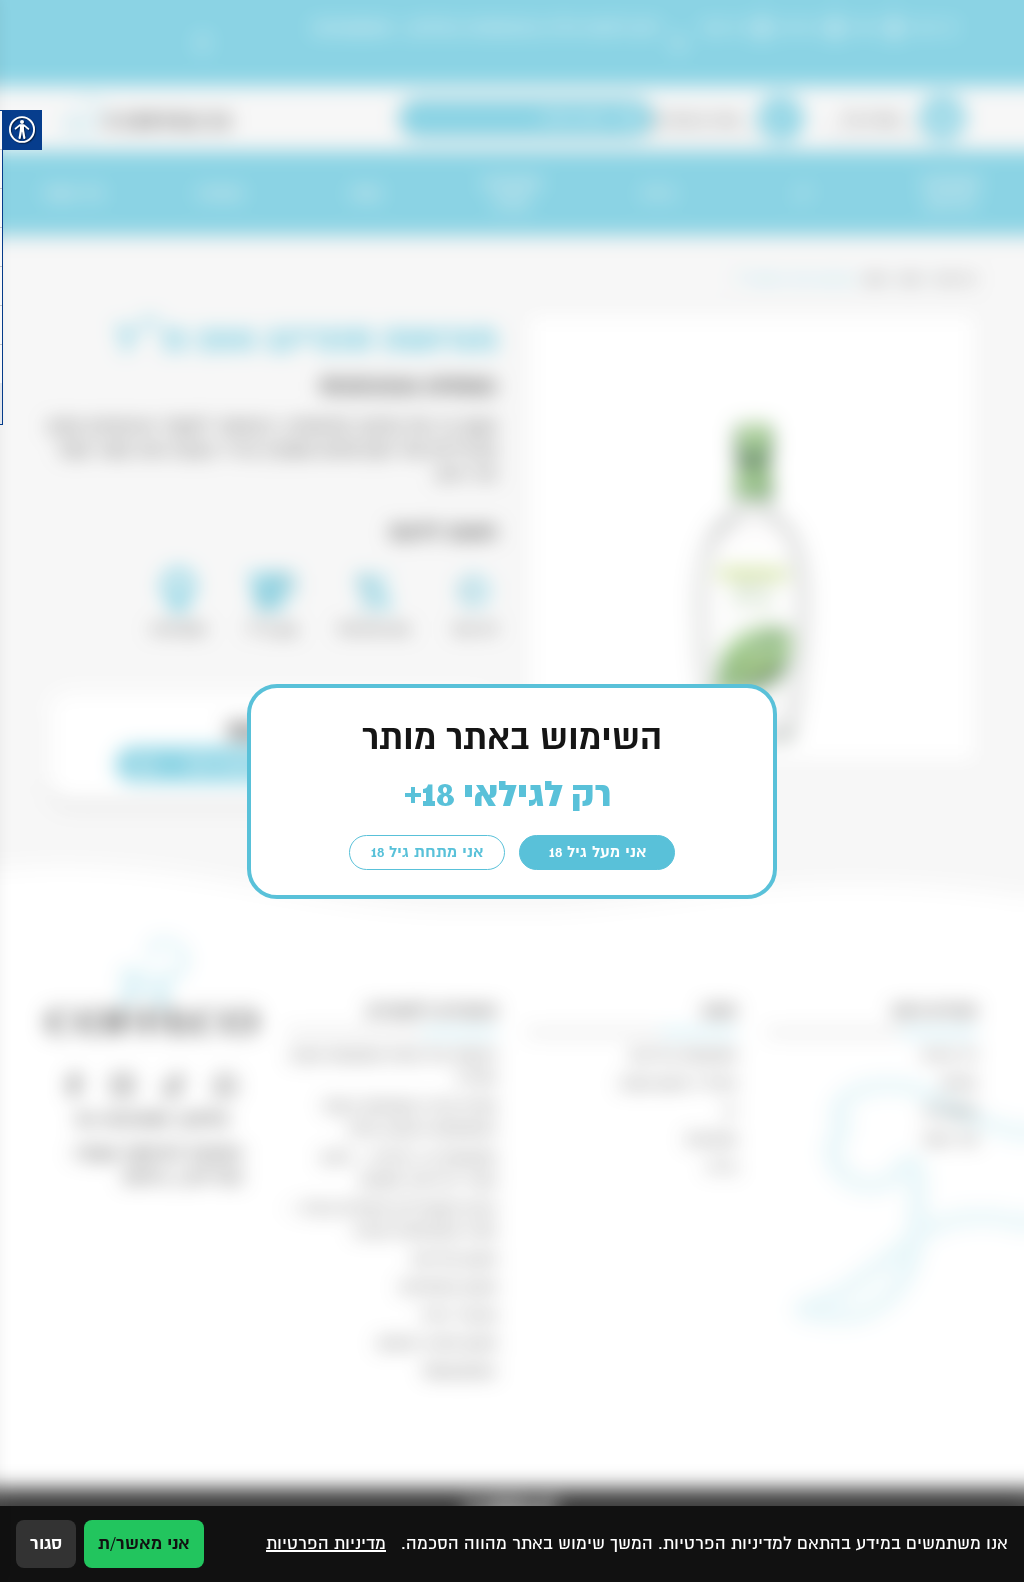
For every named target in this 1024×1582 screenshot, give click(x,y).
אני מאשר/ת (144, 1543)
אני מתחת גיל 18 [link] (427, 852)
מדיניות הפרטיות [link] (326, 1543)
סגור (46, 1543)
